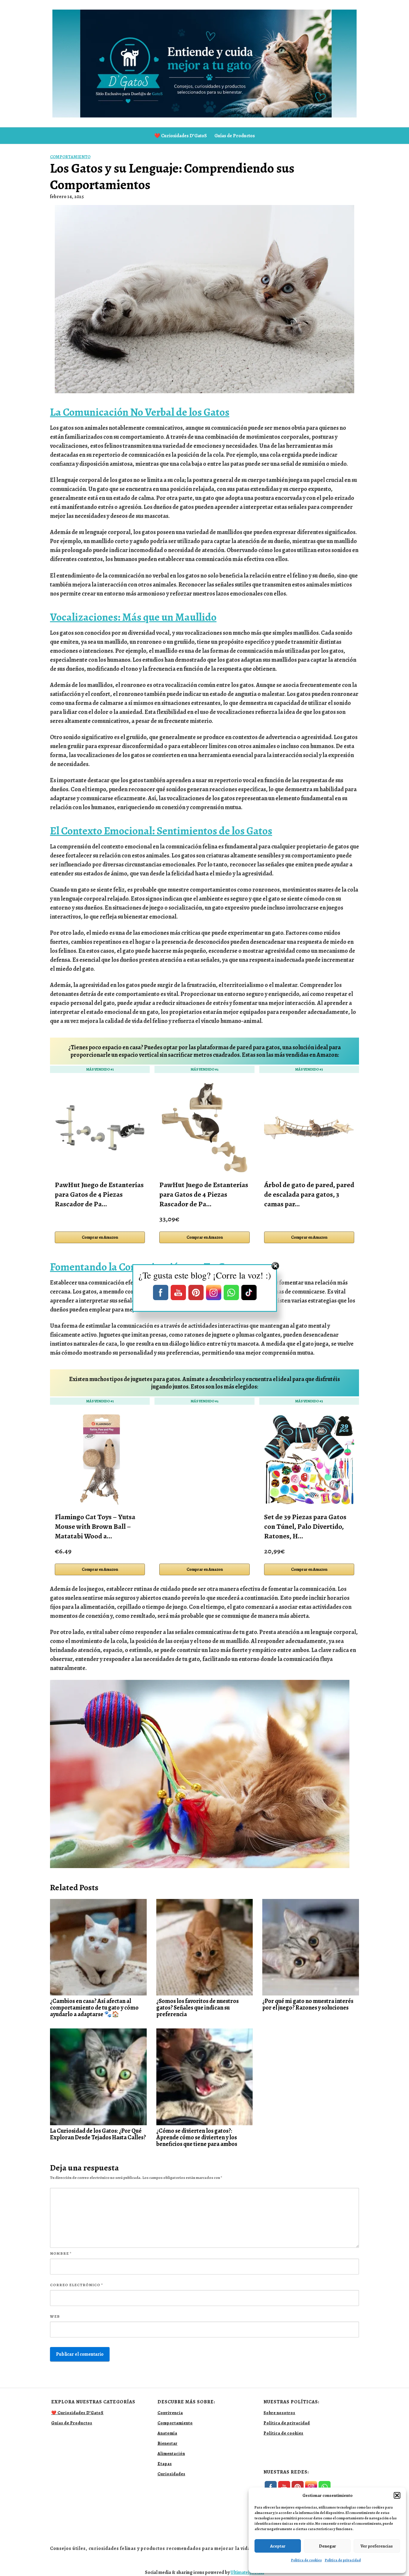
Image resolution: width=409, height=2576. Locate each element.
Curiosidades (171, 2474)
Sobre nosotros (279, 2413)
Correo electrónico (77, 2285)
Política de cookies (306, 2560)
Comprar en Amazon (100, 1237)
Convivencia (170, 2413)
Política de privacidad (343, 2560)
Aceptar (278, 2546)
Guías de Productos (235, 136)
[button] (397, 2495)
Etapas (165, 2464)
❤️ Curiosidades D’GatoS (181, 136)
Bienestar (168, 2443)
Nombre (61, 2253)
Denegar (327, 2546)
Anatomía (167, 2433)
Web (55, 2316)
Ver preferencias (377, 2546)
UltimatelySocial (247, 2572)
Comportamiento (70, 157)
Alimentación (171, 2454)
